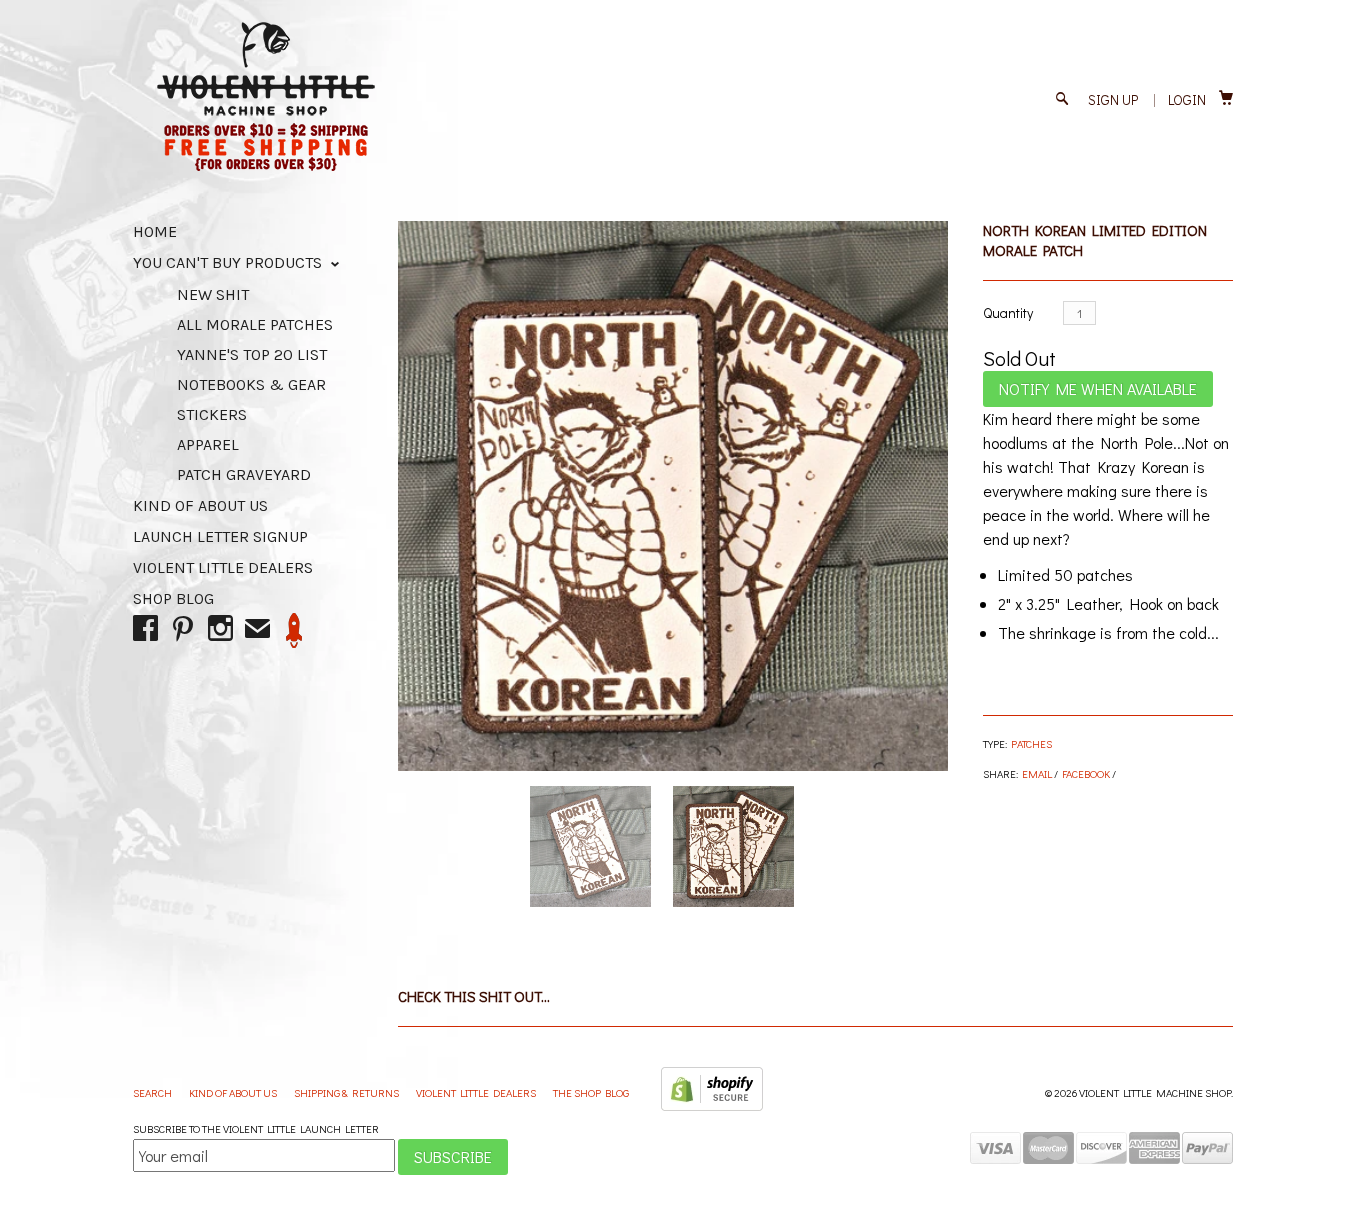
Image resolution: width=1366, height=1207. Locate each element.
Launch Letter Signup (220, 536)
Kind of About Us (200, 505)
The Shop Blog (591, 1092)
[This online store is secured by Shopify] (712, 1106)
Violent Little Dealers (223, 567)
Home (155, 231)
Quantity (1008, 312)
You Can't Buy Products (229, 262)
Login (1187, 99)
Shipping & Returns (347, 1092)
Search (153, 1092)
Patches (1031, 743)
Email (1037, 773)
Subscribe (453, 1156)
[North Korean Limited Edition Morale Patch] (673, 496)
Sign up (1113, 99)
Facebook (1086, 773)
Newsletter (294, 630)
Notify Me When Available (1098, 388)
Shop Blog (173, 598)
